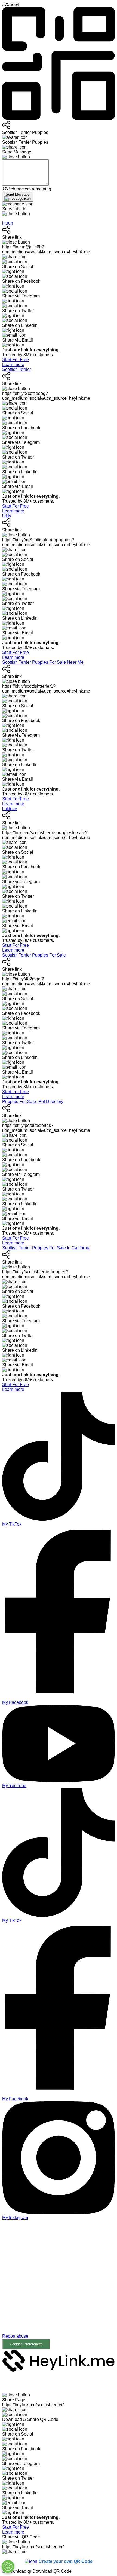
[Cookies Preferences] (8, 2566)
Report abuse (15, 2336)
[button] (59, 2285)
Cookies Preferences (26, 2344)
